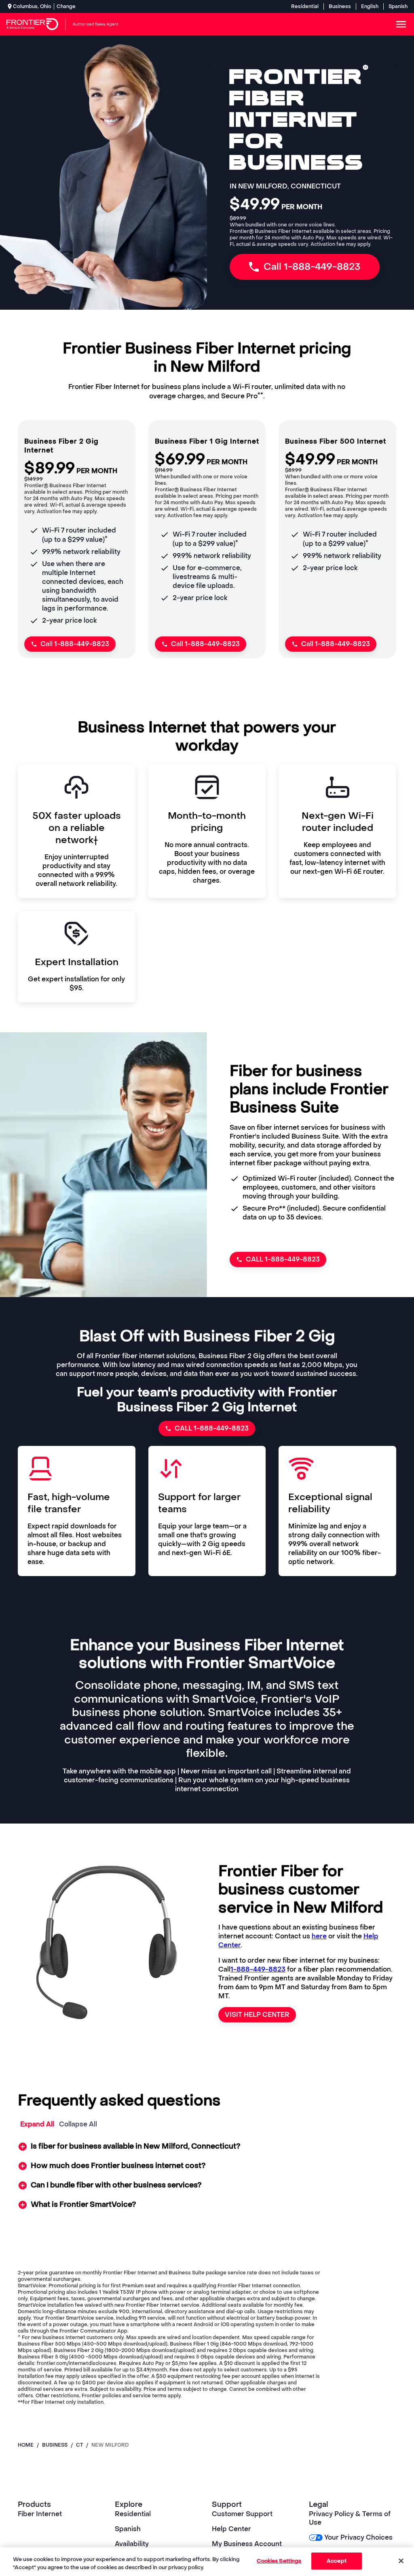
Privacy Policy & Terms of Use (350, 2518)
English (370, 6)
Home (26, 2445)
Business (340, 6)
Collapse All (78, 2124)
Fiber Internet (40, 2514)
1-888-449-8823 (258, 1969)
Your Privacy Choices (358, 2537)
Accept (337, 2561)
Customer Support (242, 2514)
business (55, 2445)
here (319, 1936)
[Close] (401, 2561)
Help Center (231, 2529)
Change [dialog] (66, 6)
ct (79, 2445)
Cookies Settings (279, 2561)
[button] (207, 2147)
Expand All (37, 2124)
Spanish (398, 6)
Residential (305, 6)
